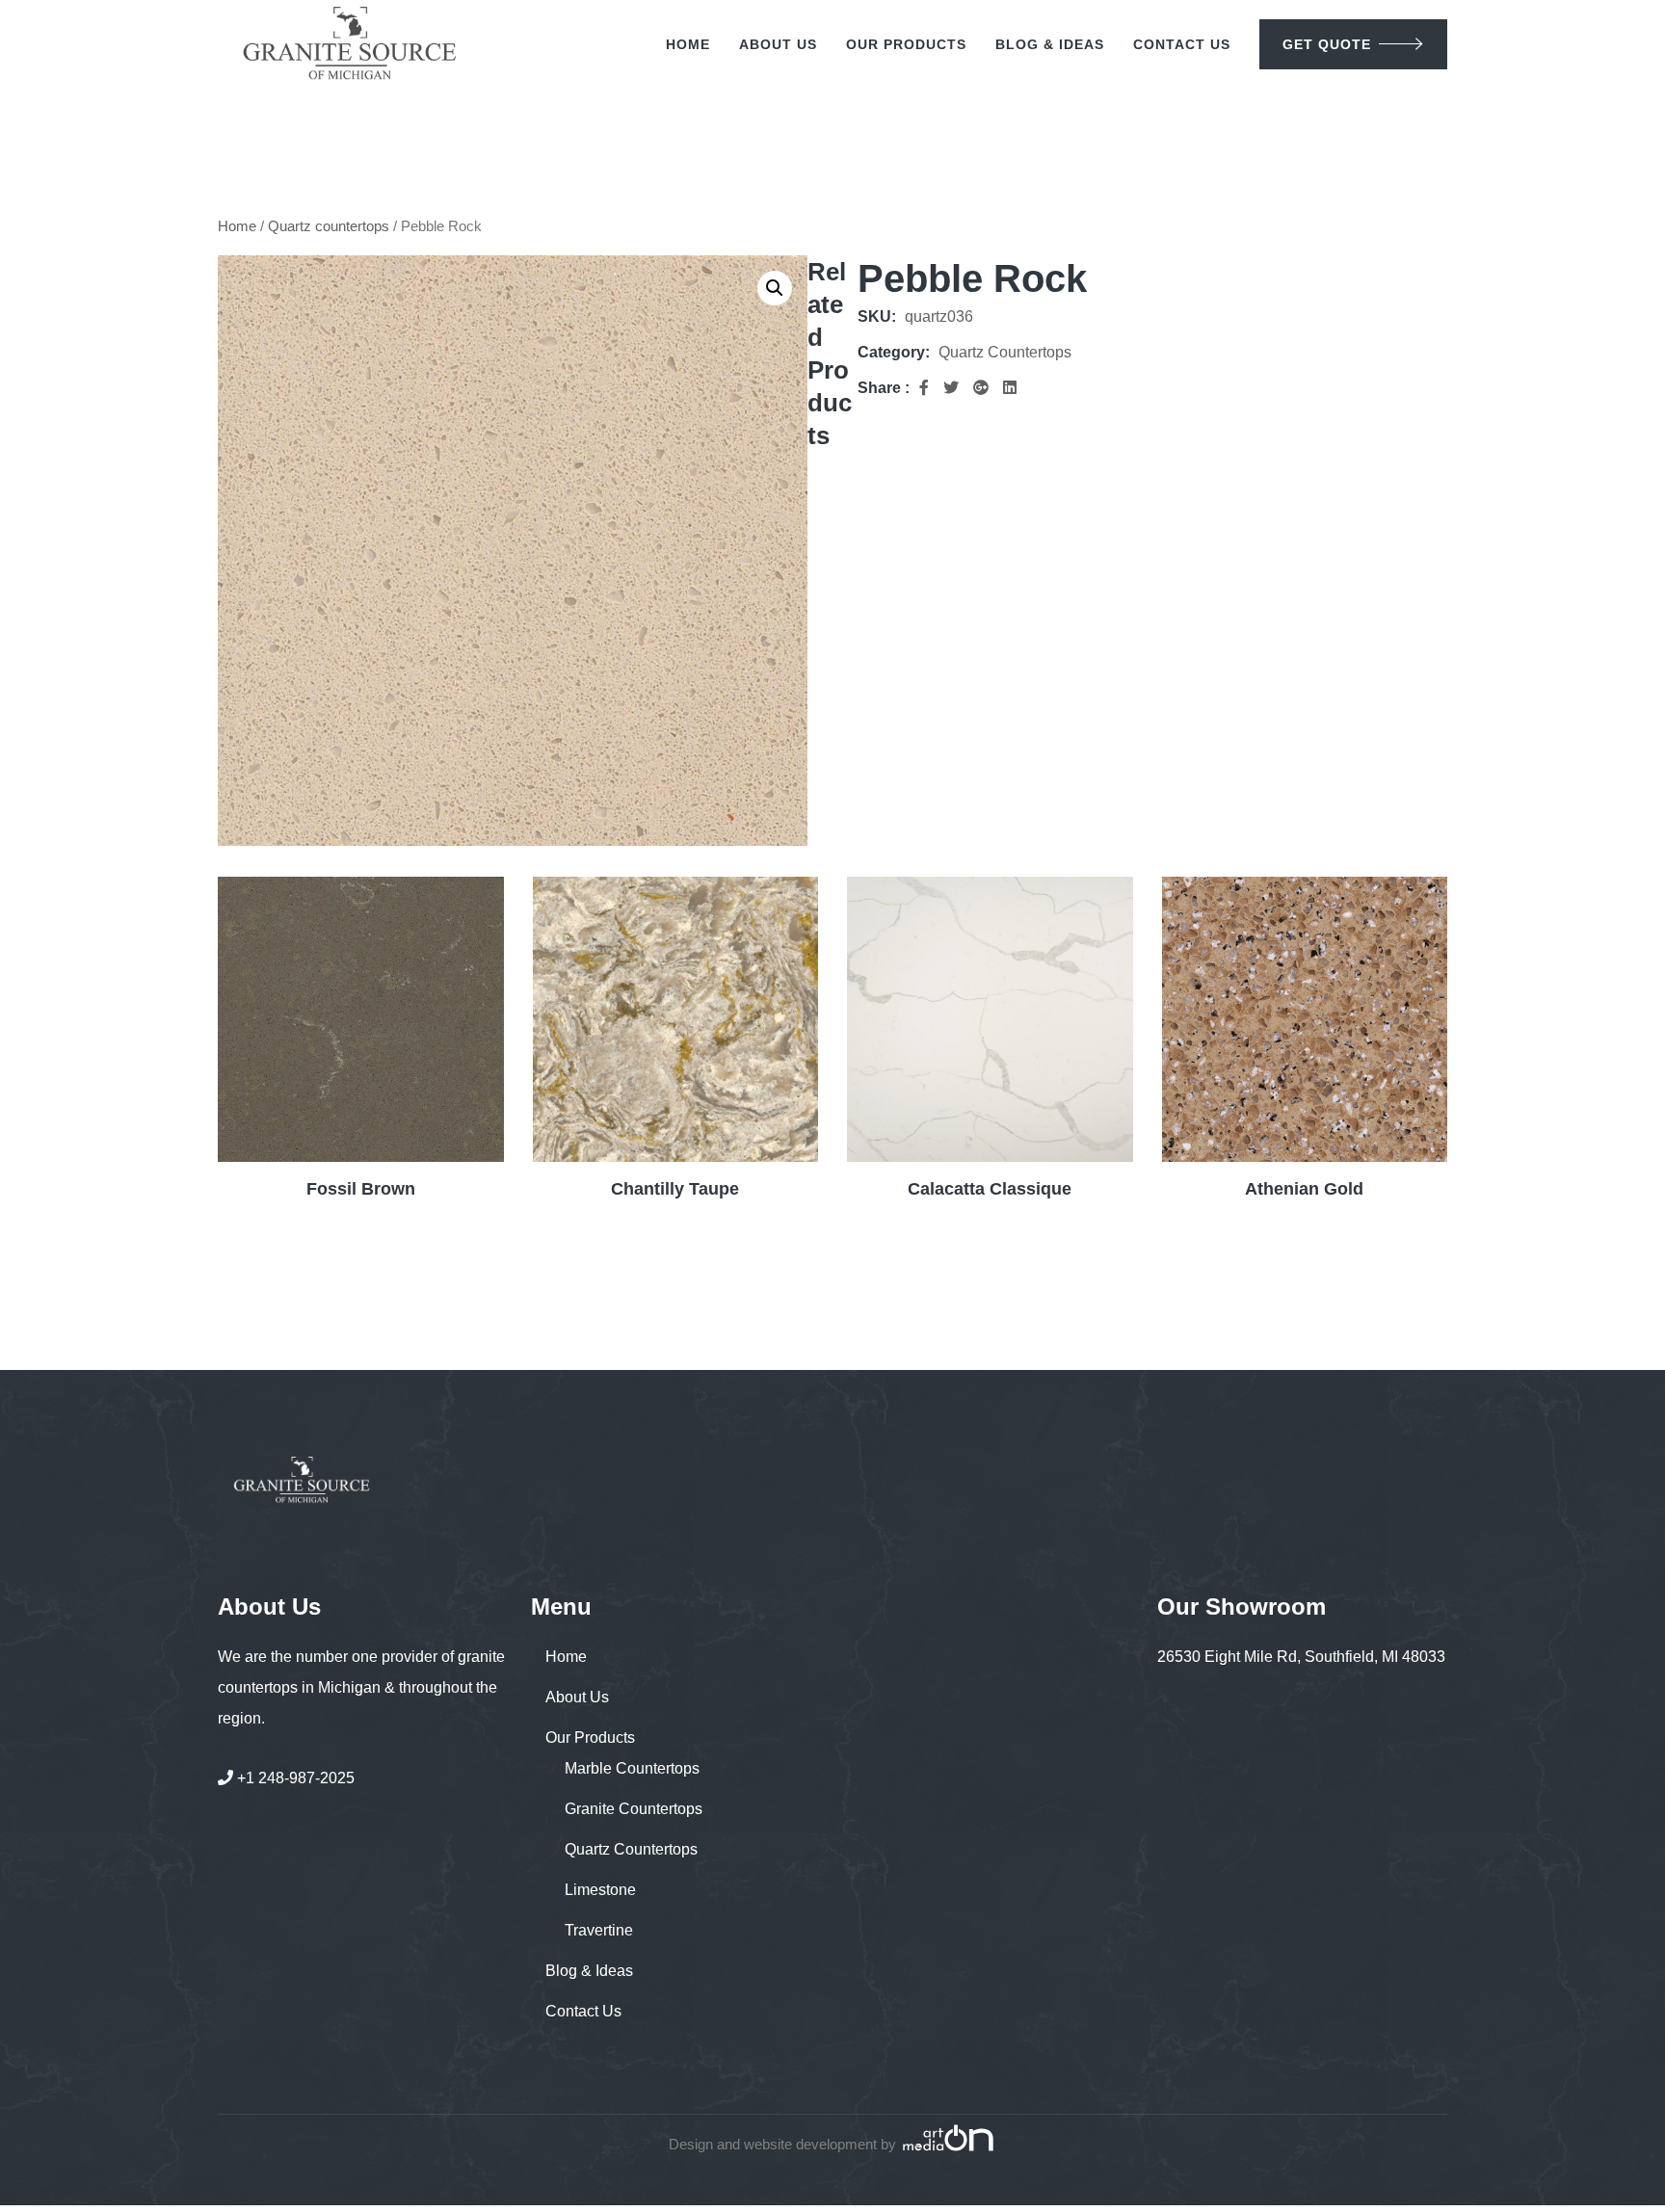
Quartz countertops (329, 226)
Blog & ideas (1050, 44)
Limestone (600, 1890)
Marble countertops (632, 1768)
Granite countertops (634, 1809)
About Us (778, 44)
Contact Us (1182, 44)
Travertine (599, 1930)
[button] (775, 288)
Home (688, 44)
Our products (906, 44)
